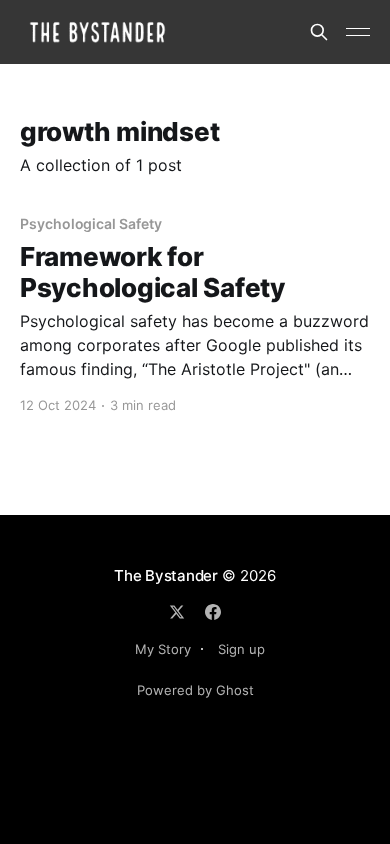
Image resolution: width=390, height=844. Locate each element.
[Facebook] (213, 612)
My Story (163, 649)
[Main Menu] (358, 32)
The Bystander (166, 575)
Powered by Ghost (195, 690)
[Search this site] (319, 32)
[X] (177, 612)
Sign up (241, 649)
